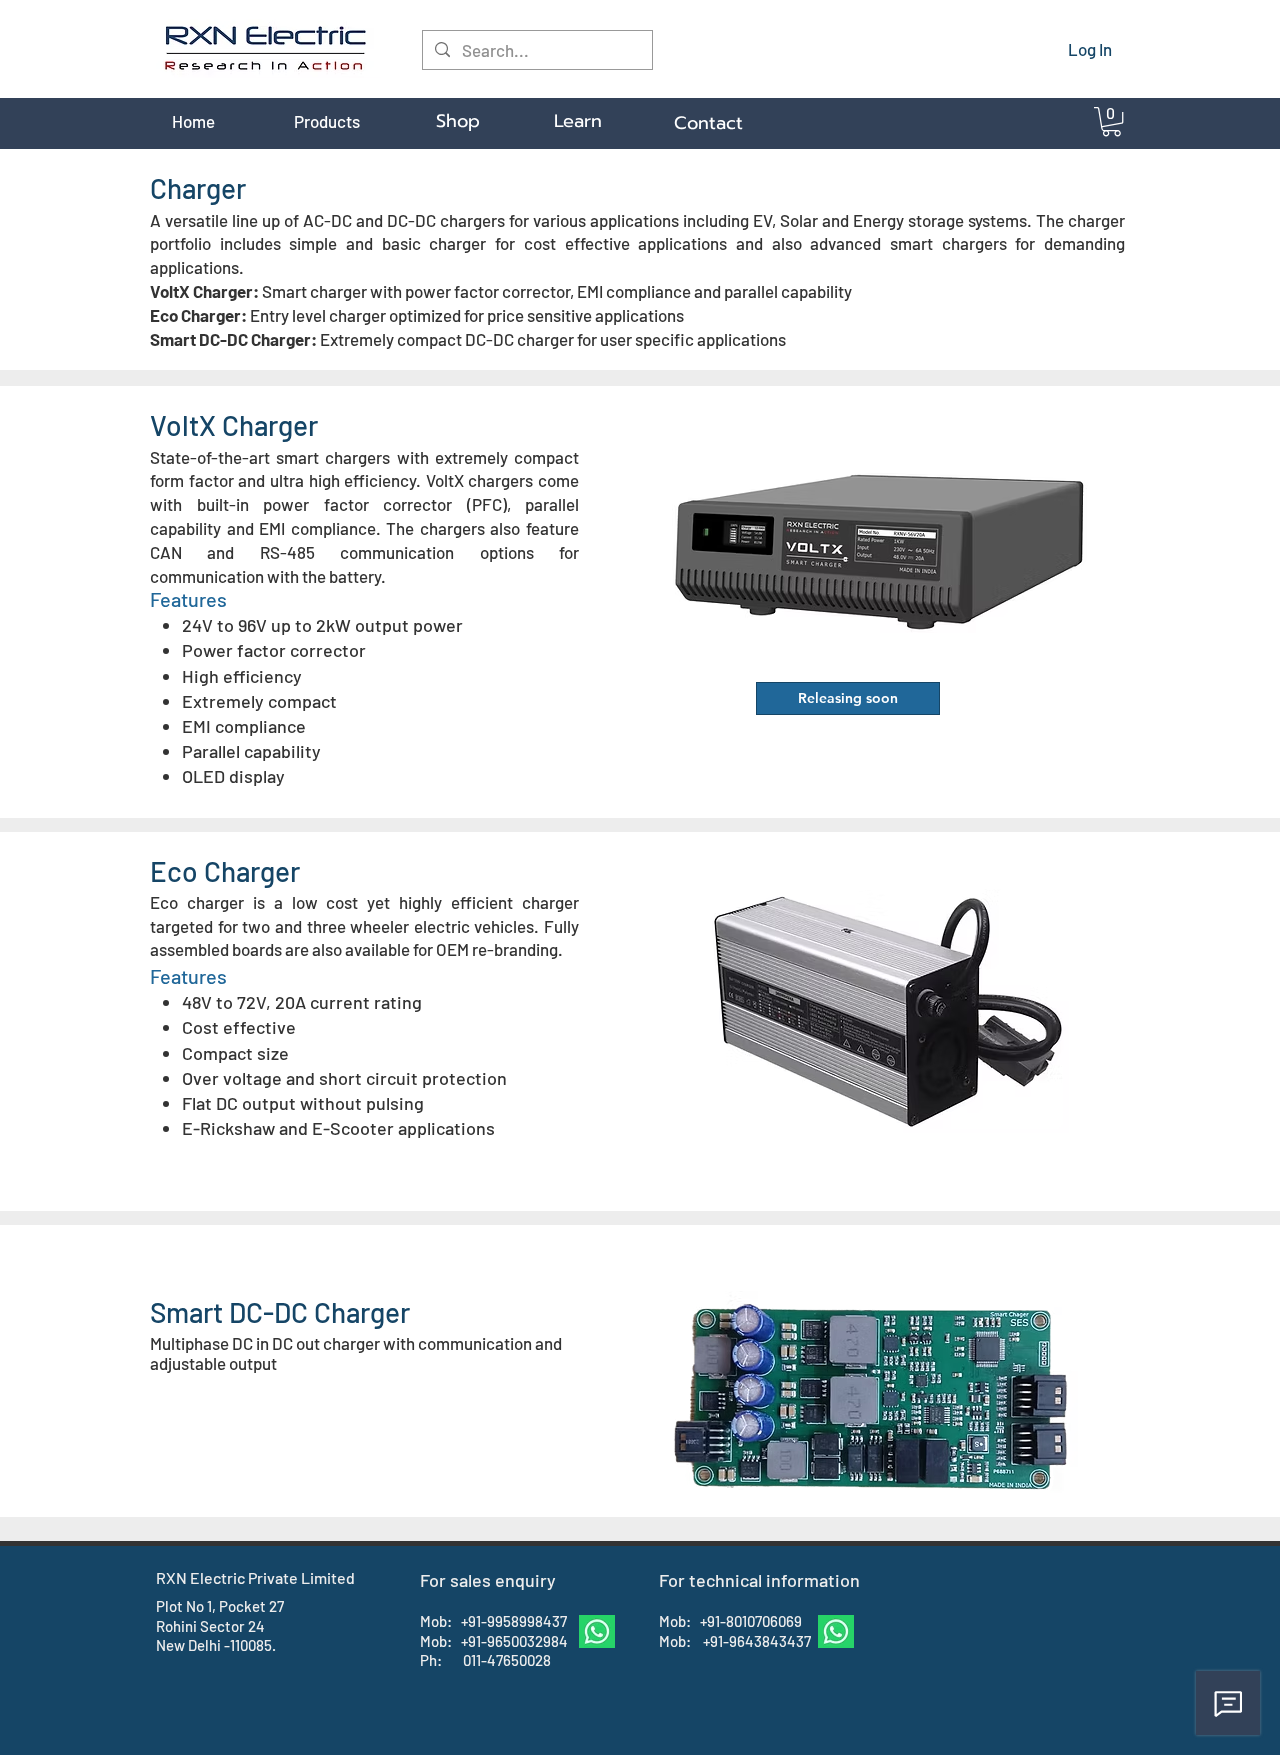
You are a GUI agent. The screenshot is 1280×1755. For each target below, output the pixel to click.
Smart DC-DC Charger (280, 1312)
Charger (198, 188)
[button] (1111, 121)
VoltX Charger (234, 425)
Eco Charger (225, 871)
